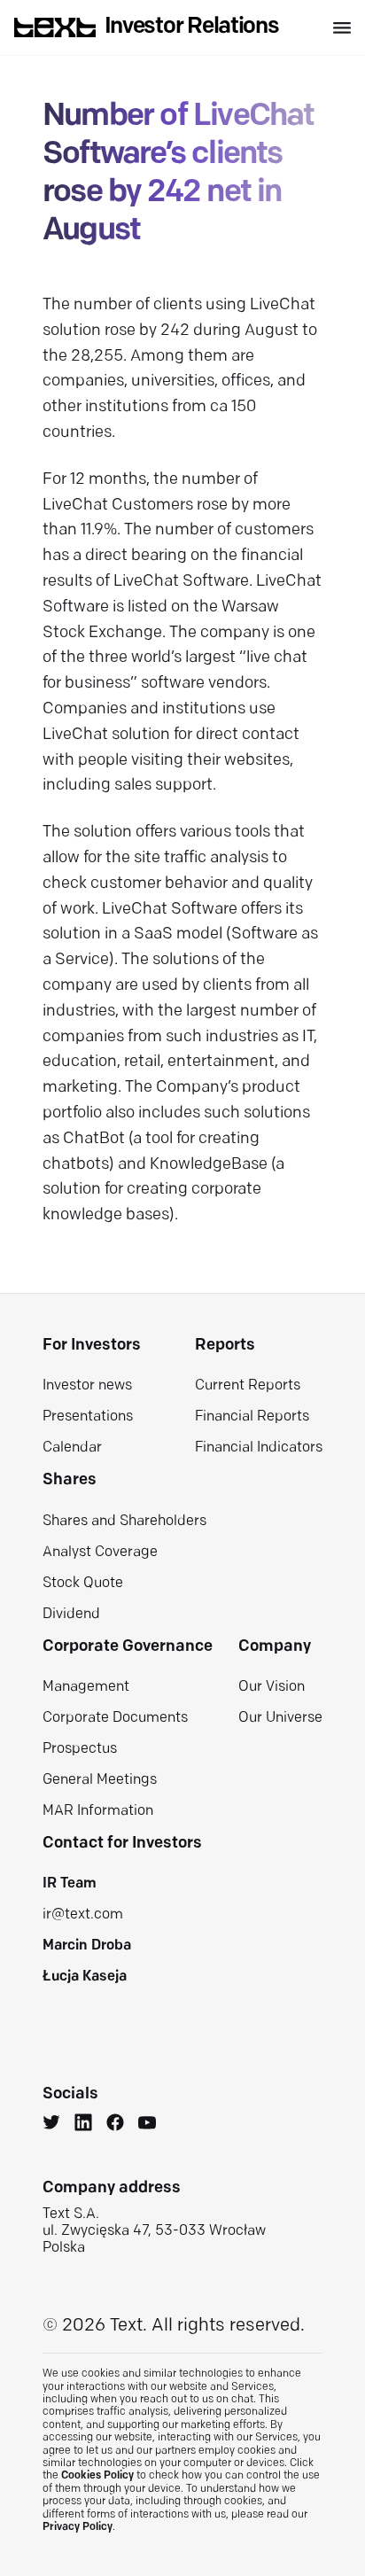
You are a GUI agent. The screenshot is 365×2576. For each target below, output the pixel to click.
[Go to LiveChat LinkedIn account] (83, 2125)
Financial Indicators (259, 1448)
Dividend (71, 1615)
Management (86, 1687)
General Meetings (100, 1780)
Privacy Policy (78, 2527)
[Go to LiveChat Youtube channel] (147, 2125)
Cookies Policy (97, 2476)
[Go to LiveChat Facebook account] (115, 2125)
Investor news (87, 1386)
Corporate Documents (115, 1718)
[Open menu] (342, 28)
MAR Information (98, 1811)
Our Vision (272, 1687)
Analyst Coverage (100, 1553)
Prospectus (80, 1749)
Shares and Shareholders (124, 1521)
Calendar (72, 1448)
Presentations (88, 1417)
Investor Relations (192, 27)
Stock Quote (83, 1584)
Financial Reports (252, 1417)
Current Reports (248, 1386)
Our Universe (280, 1718)
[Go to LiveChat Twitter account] (51, 2125)
